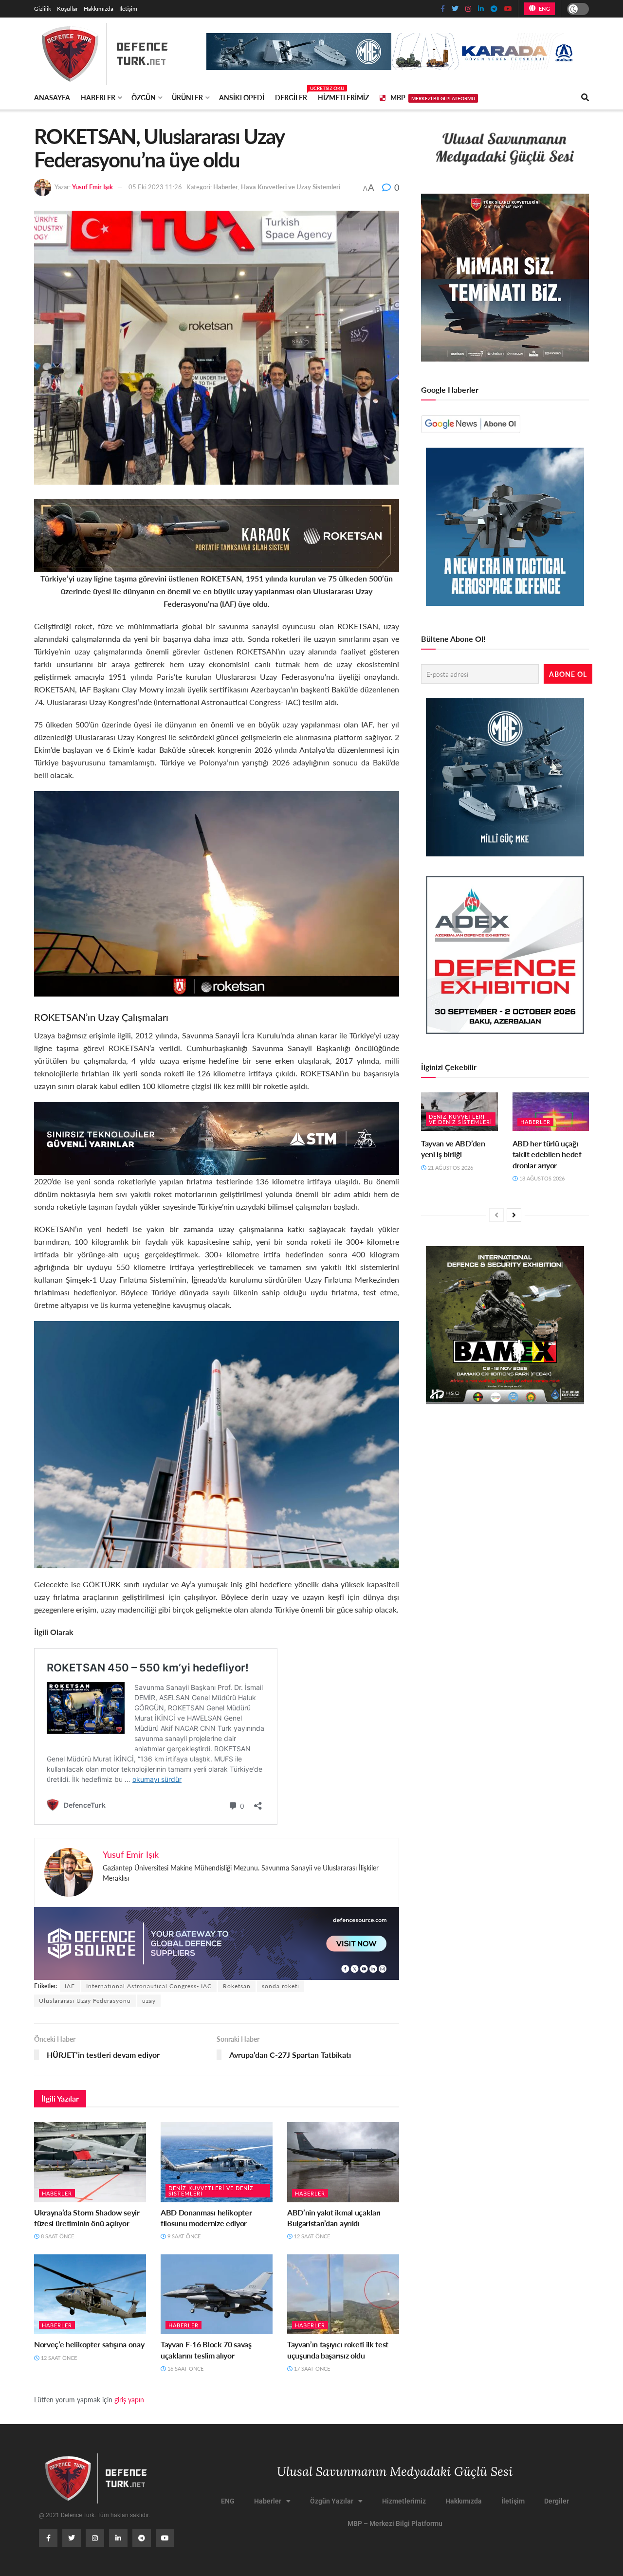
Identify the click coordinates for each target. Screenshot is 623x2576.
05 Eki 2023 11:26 (155, 187)
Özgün (144, 97)
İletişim (128, 9)
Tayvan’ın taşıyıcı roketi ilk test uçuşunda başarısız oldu (338, 2349)
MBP (433, 97)
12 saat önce (311, 2236)
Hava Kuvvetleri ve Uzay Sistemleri (291, 187)
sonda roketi (281, 1986)
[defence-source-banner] (217, 1942)
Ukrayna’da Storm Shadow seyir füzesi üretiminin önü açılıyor (87, 2218)
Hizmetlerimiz (343, 97)
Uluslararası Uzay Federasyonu (85, 2001)
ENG (543, 9)
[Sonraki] (514, 1215)
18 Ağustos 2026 (541, 1178)
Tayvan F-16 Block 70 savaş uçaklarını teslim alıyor (206, 2349)
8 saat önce (57, 2236)
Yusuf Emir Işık (92, 187)
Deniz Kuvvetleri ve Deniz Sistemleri (211, 2191)
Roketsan (237, 1986)
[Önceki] (496, 1215)
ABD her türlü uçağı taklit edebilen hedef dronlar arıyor (547, 1154)
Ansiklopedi (242, 97)
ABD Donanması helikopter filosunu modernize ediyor (206, 2218)
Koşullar (67, 9)
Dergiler (291, 96)
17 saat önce (311, 2368)
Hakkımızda (99, 9)
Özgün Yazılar (332, 2501)
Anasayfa (52, 97)
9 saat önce (183, 2236)
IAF (70, 1986)
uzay (149, 2001)
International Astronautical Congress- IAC (149, 1986)
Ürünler (187, 97)
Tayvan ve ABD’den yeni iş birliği (453, 1149)
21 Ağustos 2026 (450, 1168)
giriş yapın (129, 2399)
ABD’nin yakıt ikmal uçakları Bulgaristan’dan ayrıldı (334, 2218)
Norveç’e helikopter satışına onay (89, 2344)
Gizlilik (43, 9)
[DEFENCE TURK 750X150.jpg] (217, 1137)
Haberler (98, 97)
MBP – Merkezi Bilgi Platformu (395, 2523)
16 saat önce (185, 2368)
